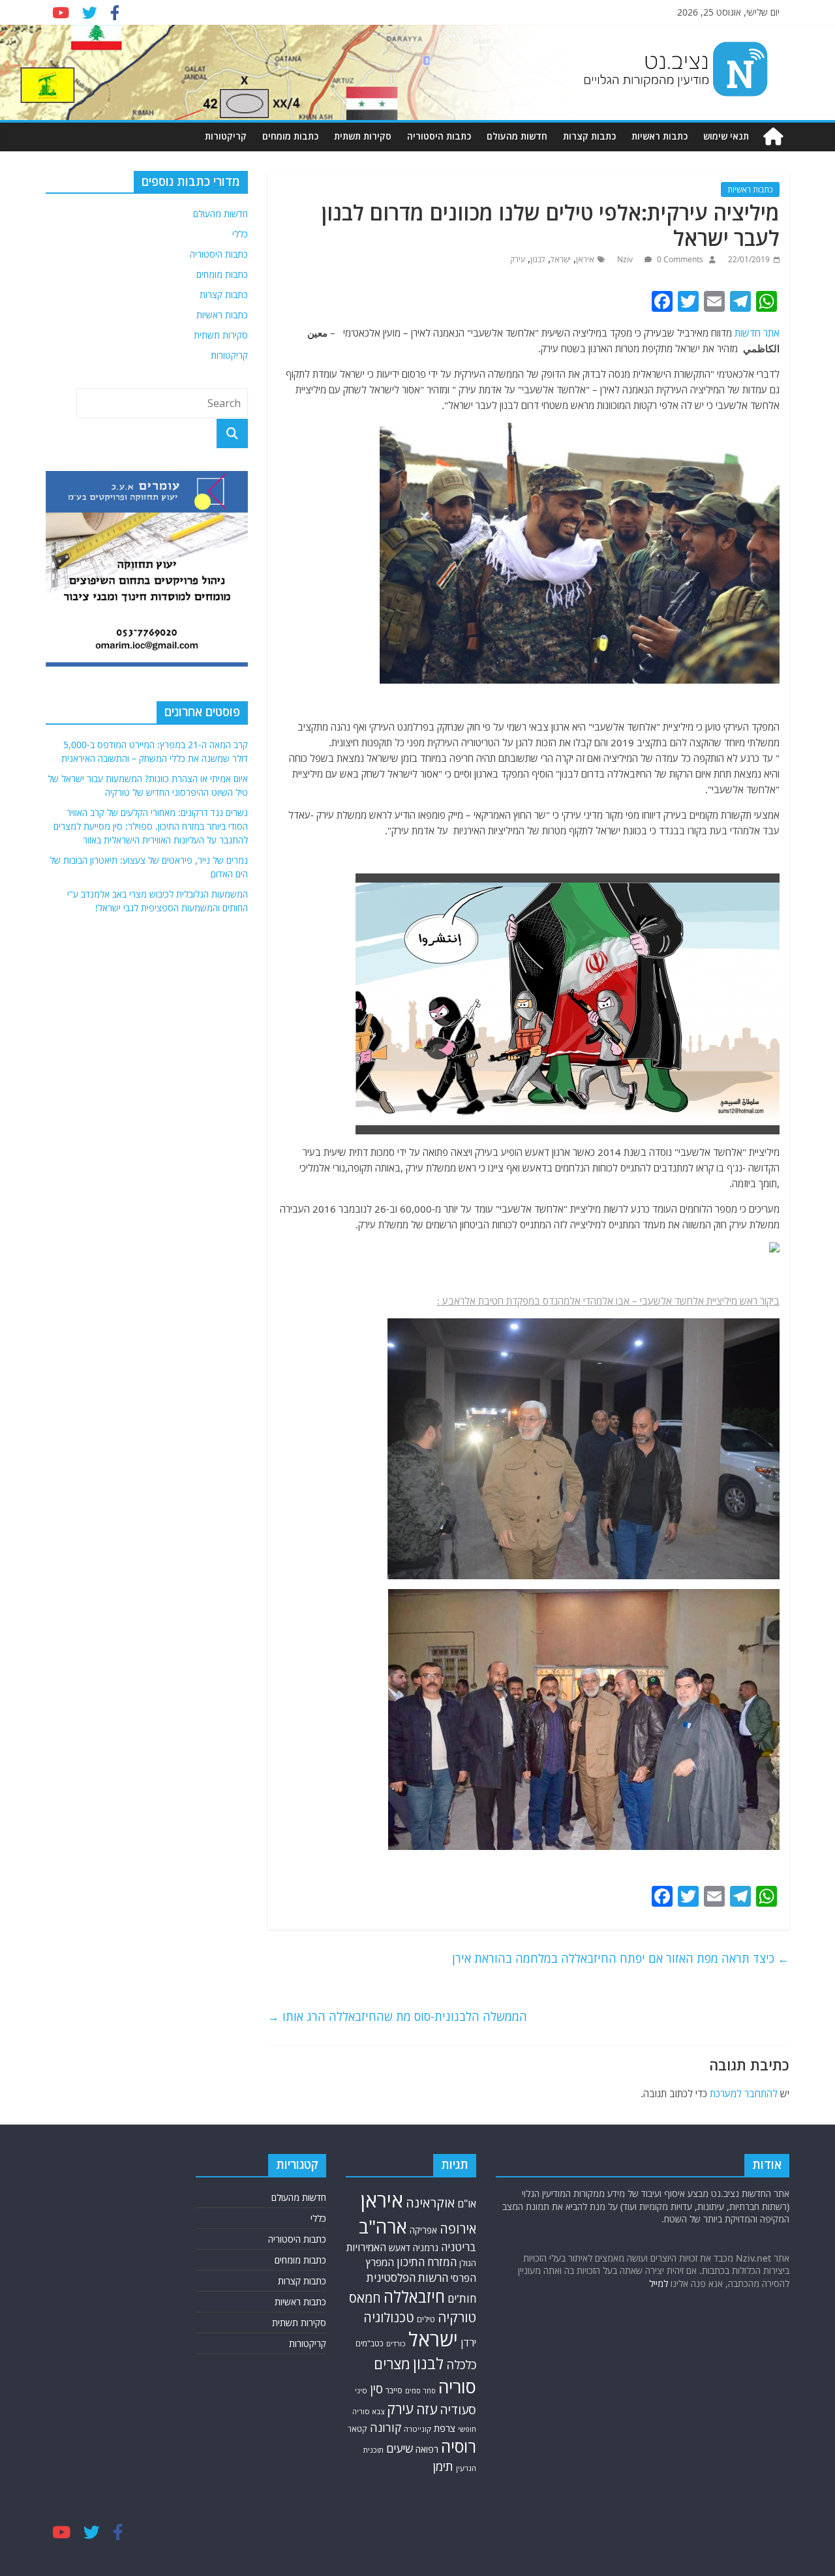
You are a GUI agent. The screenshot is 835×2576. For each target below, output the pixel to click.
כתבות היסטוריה (439, 136)
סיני (361, 2390)
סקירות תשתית (363, 136)
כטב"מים (370, 2343)
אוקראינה (430, 2203)
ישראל (561, 259)
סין (376, 2389)
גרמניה (426, 2248)
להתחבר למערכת (744, 2093)
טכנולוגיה (389, 2317)
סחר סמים (420, 2391)
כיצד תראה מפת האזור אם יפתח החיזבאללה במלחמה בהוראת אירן (621, 1958)
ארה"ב (383, 2226)
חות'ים (462, 2298)
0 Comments (679, 259)
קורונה (386, 2427)
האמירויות (366, 2247)
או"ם (467, 2204)
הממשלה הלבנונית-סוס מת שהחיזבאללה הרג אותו (397, 2016)
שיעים (400, 2448)
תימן (443, 2466)
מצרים (392, 2364)
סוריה (457, 2387)
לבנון (538, 259)
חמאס (365, 2298)
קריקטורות (226, 136)
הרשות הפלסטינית (407, 2278)
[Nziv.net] (773, 137)
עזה (427, 2409)
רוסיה (459, 2446)
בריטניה (459, 2247)
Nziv (626, 259)
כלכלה (461, 2364)
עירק (518, 259)
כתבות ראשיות (660, 136)
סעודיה (458, 2410)
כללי (240, 234)
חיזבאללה (414, 2296)
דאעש (400, 2248)
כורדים (396, 2343)
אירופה (458, 2229)
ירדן (468, 2342)
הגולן (468, 2263)
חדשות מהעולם (517, 136)
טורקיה (457, 2317)
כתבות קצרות (589, 136)
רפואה (427, 2449)
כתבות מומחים (290, 136)
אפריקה (423, 2230)
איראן (585, 259)
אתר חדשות (757, 333)
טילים (426, 2319)
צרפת (445, 2428)
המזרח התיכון (427, 2262)
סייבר (394, 2390)
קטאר (357, 2429)
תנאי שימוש (726, 136)
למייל (659, 2283)
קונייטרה (417, 2429)
